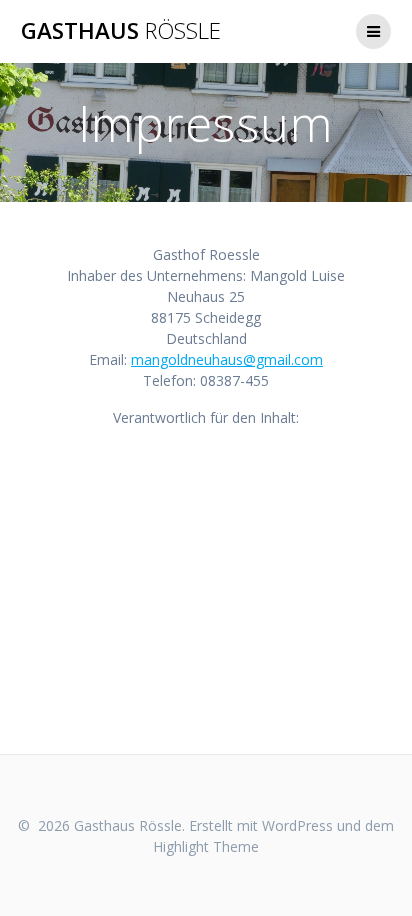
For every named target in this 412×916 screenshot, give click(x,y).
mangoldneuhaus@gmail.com (227, 359)
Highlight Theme (206, 846)
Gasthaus (121, 31)
